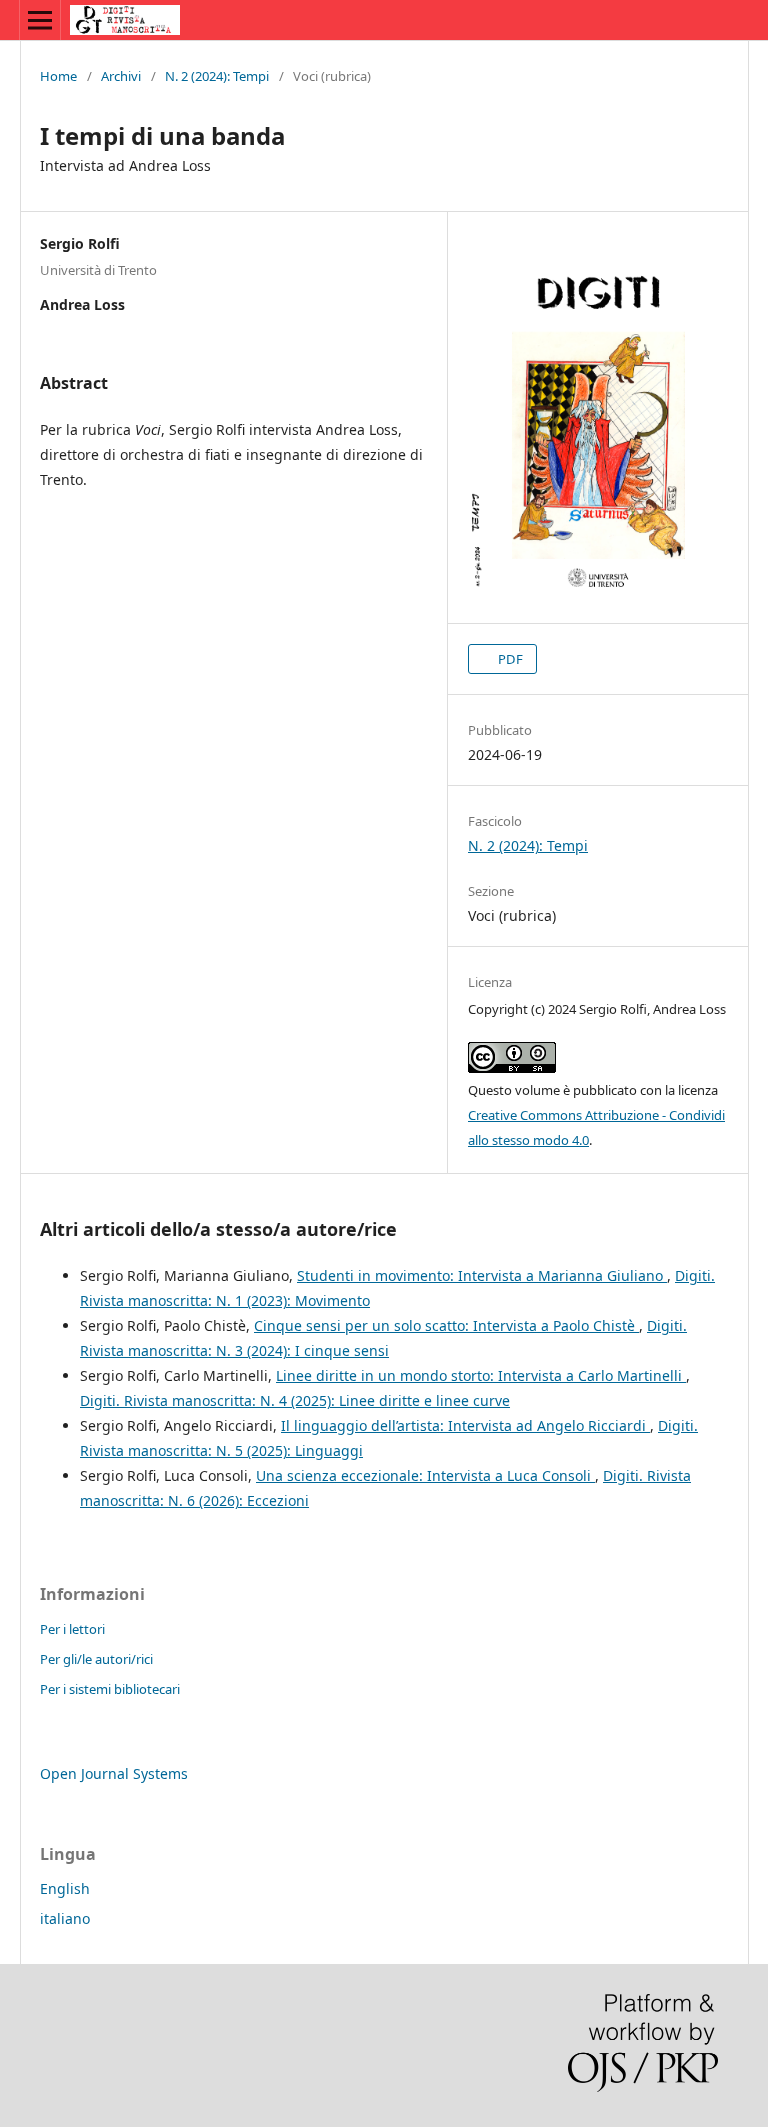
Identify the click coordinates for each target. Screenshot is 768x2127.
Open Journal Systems (114, 1773)
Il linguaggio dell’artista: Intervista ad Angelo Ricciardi (465, 1425)
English (65, 1888)
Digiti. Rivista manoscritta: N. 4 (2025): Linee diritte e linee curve (295, 1400)
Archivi (121, 76)
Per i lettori (72, 1629)
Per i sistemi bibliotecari (110, 1689)
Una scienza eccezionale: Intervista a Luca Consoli (425, 1475)
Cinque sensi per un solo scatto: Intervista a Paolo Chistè (446, 1325)
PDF (509, 659)
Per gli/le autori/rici (96, 1659)
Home (58, 76)
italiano (65, 1918)
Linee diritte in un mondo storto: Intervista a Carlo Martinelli (481, 1375)
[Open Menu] (40, 20)
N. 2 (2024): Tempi (217, 76)
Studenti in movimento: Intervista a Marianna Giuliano (482, 1275)
